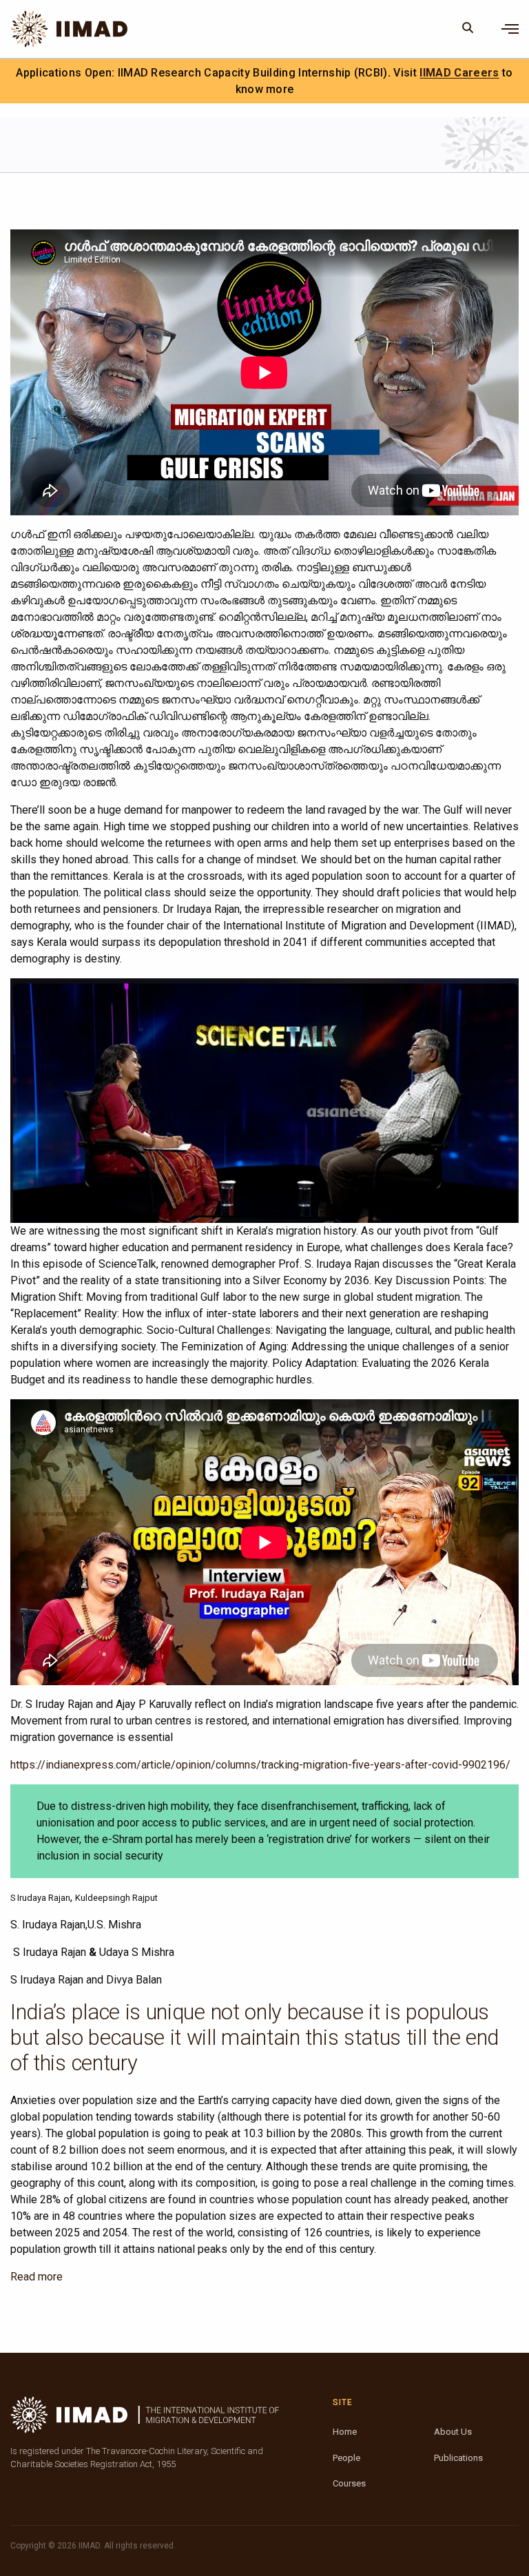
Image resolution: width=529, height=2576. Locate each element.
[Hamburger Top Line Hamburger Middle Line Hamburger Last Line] (510, 29)
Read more (37, 2277)
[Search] (468, 29)
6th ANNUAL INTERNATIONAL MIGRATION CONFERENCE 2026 (334, 73)
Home (345, 2432)
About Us (453, 2432)
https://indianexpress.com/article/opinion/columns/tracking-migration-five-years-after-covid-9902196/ (260, 1765)
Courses (349, 2483)
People (346, 2458)
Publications (458, 2458)
